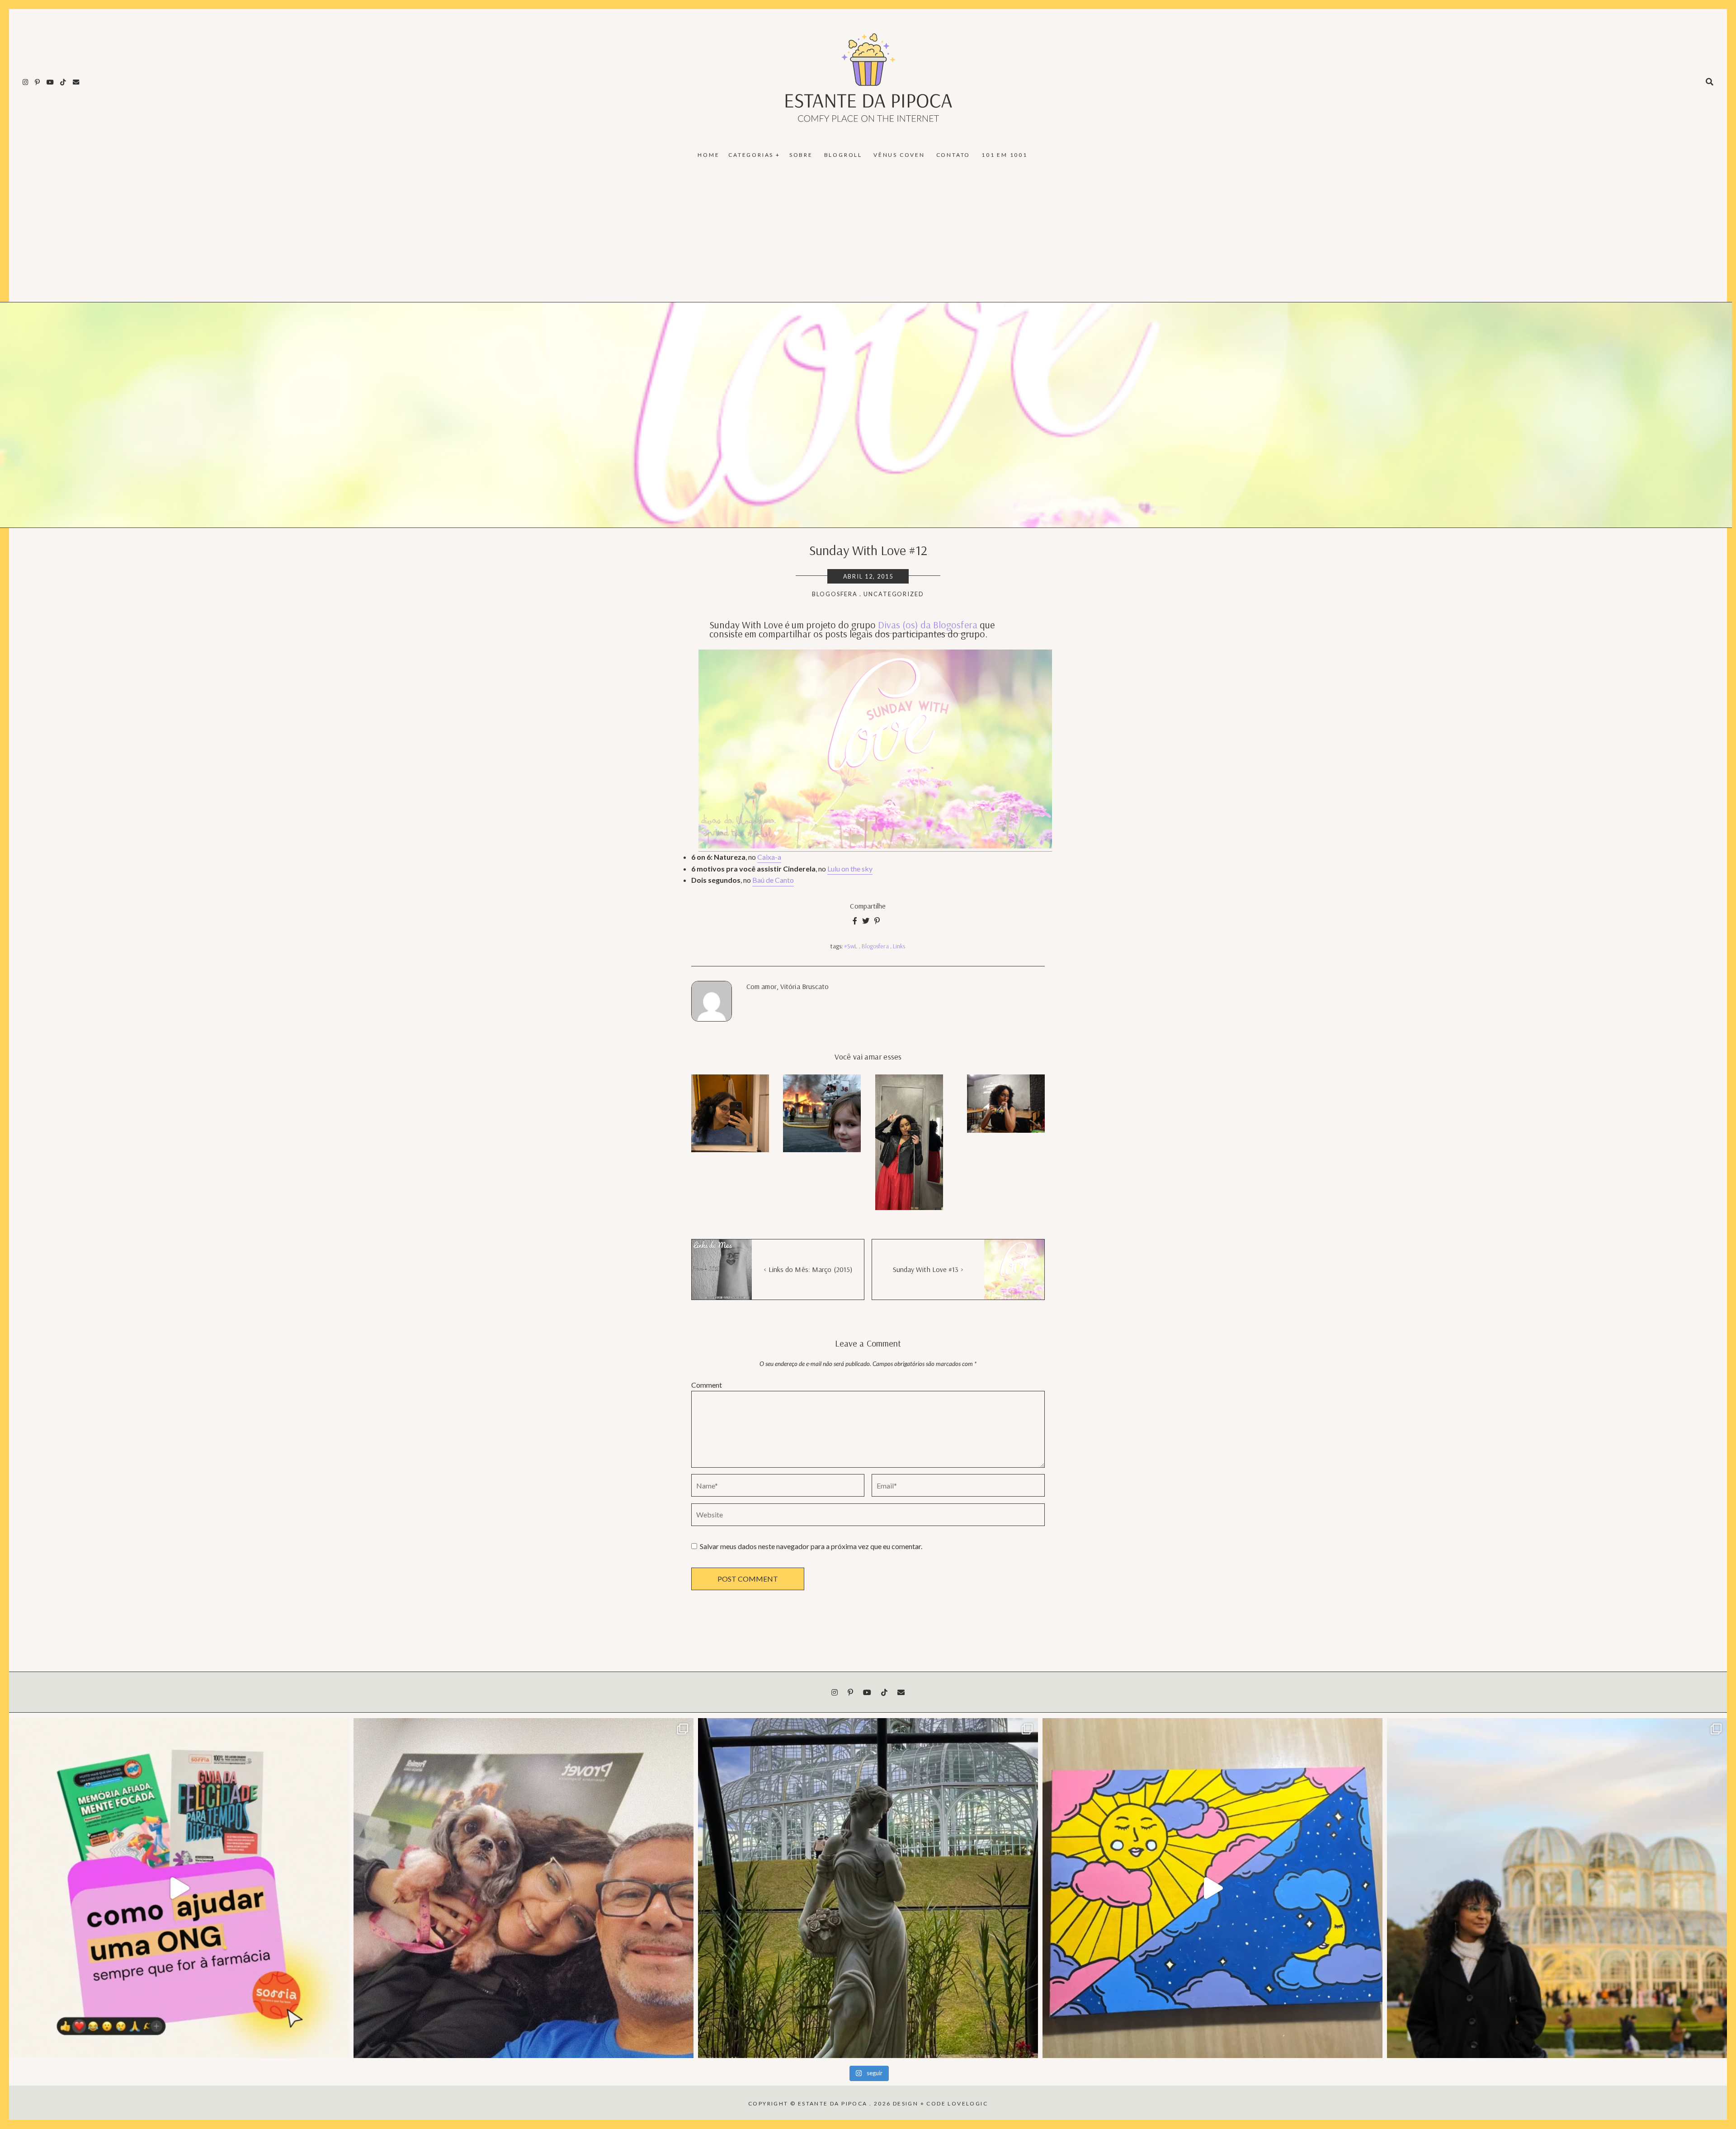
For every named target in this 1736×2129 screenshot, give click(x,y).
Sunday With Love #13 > (928, 1269)
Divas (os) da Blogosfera (928, 625)
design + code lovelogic (940, 2103)
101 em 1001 (1005, 155)
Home (708, 155)
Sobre (801, 155)
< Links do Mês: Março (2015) (808, 1269)
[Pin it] (877, 921)
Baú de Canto (773, 880)
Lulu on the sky (850, 869)
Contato (953, 155)
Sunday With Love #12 (868, 550)
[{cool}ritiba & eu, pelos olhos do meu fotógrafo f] (1557, 1888)
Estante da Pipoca (833, 2103)
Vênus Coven (899, 155)
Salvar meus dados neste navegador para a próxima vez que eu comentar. (811, 1546)
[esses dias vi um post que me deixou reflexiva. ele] (524, 1888)
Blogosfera (835, 594)
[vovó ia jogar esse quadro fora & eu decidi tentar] (1212, 1888)
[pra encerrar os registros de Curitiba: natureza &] (868, 1888)
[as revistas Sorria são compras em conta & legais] (179, 1888)
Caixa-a (769, 857)
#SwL (851, 946)
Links (899, 946)
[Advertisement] (868, 234)
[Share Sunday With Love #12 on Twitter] (866, 921)
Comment (707, 1385)
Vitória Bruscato (805, 986)
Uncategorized (894, 594)
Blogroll (843, 155)
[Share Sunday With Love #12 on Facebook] (855, 921)
